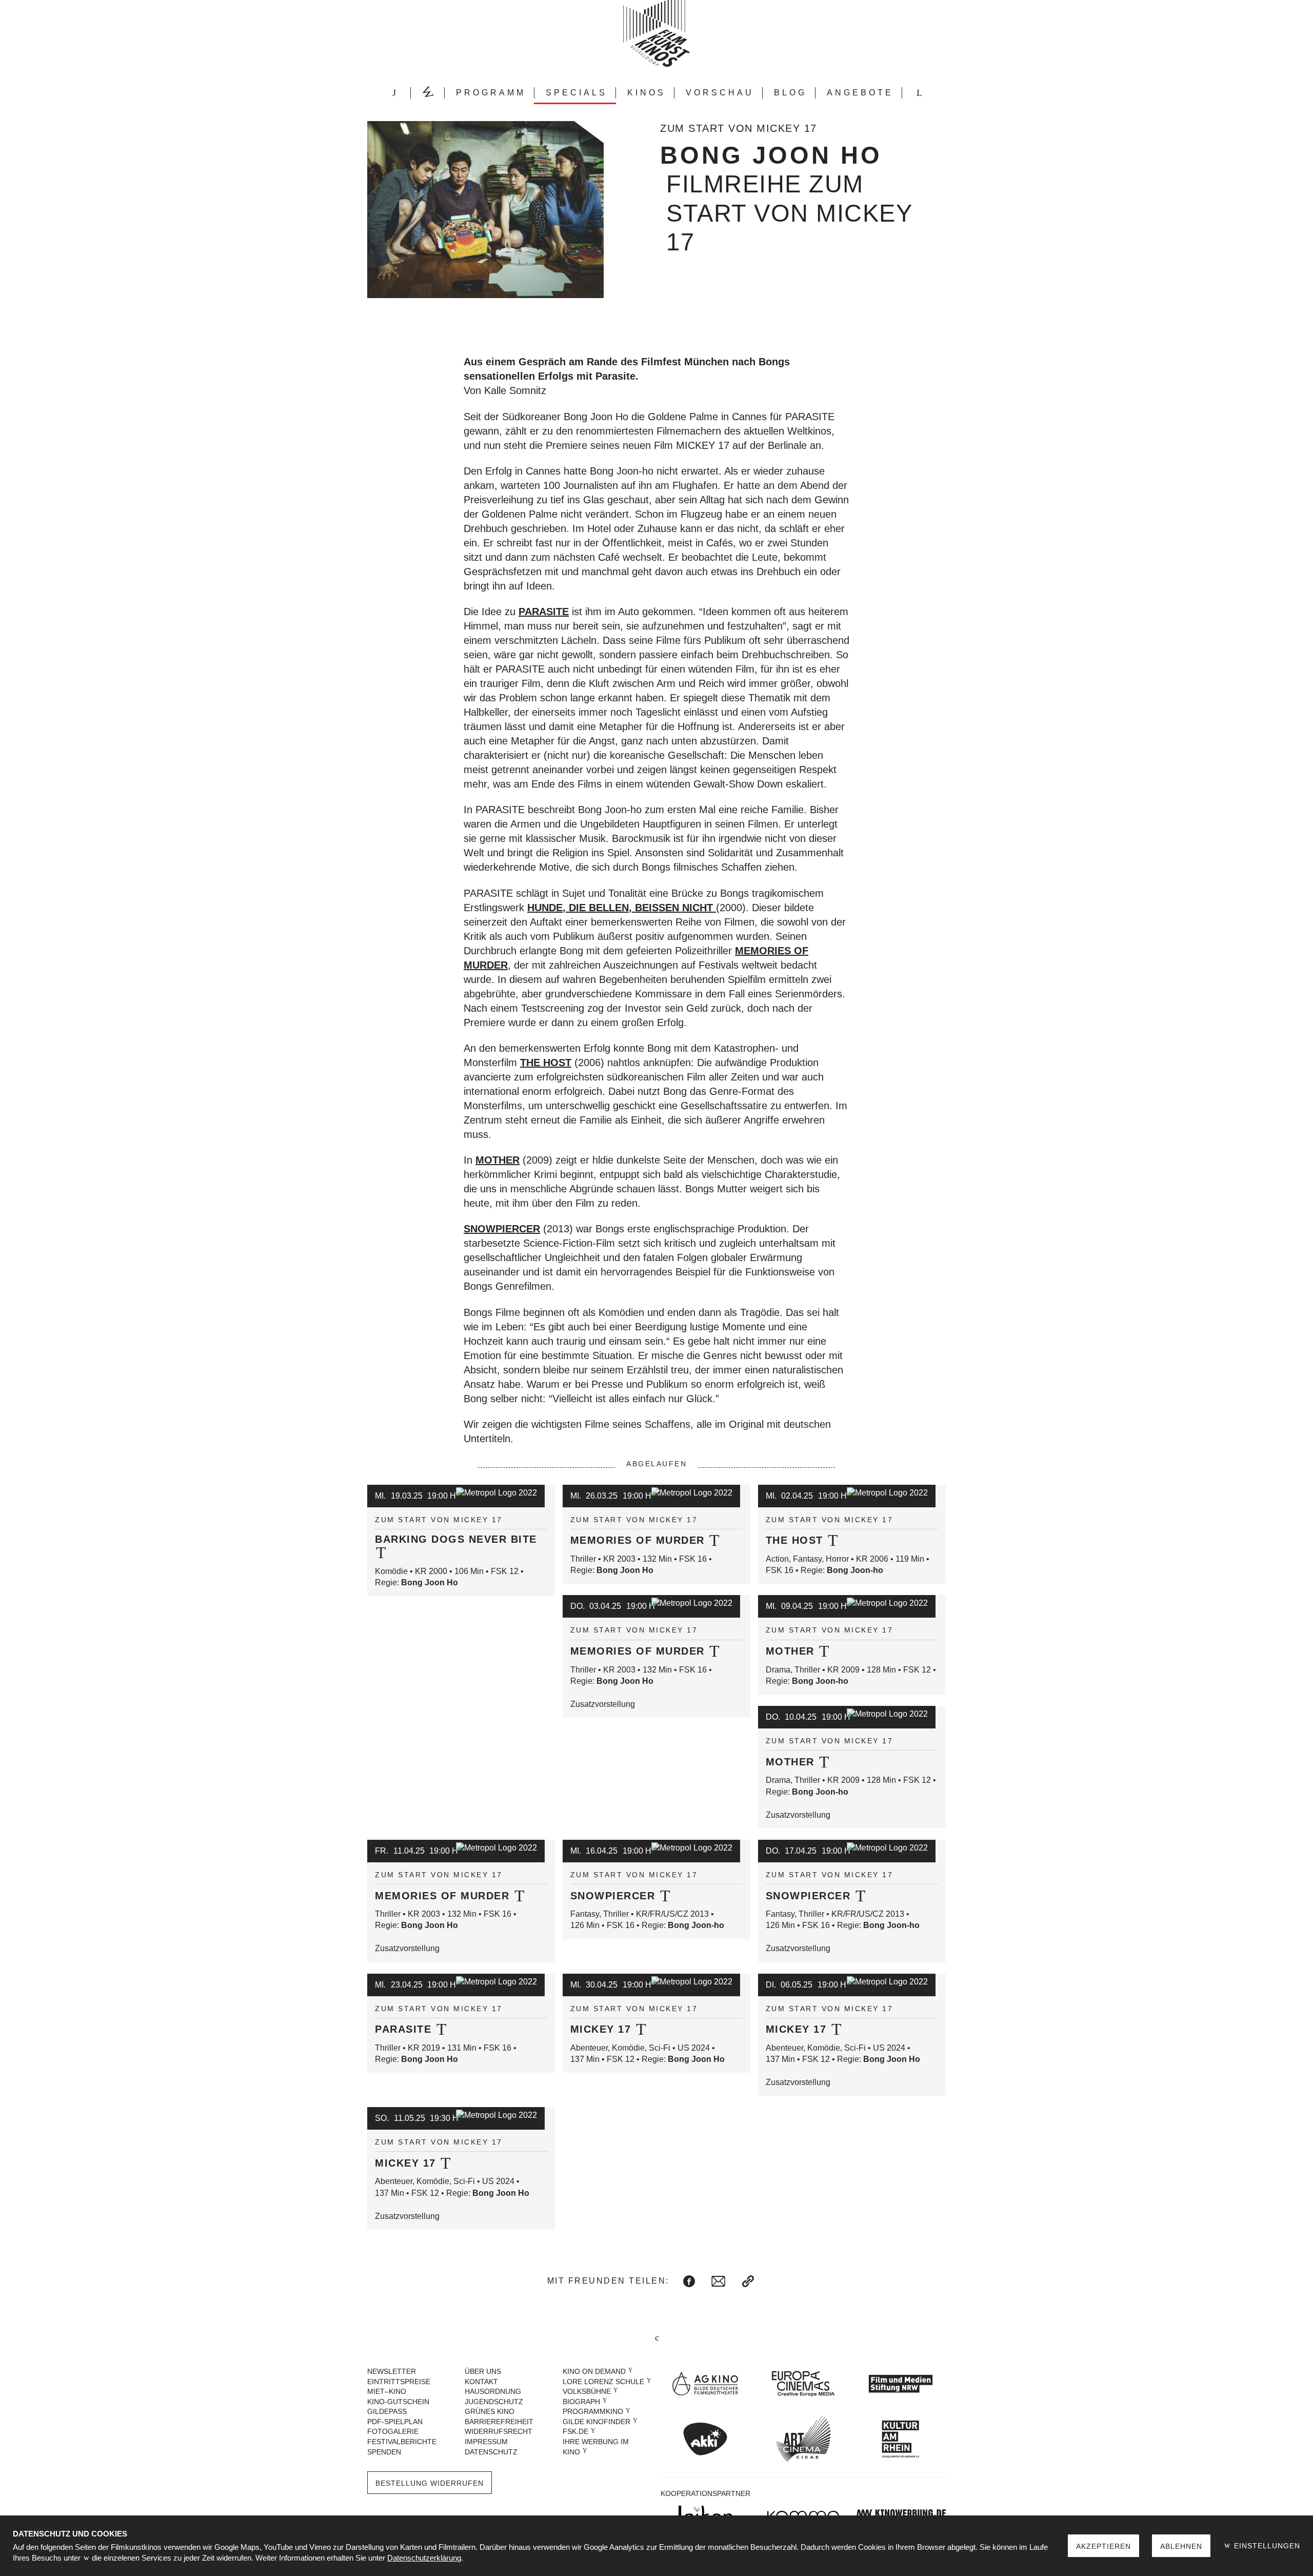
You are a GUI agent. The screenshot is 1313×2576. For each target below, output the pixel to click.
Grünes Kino (490, 2411)
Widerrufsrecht (499, 2431)
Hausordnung (493, 2391)
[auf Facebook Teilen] (689, 2281)
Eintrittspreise (399, 2382)
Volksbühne (587, 2391)
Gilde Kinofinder (596, 2422)
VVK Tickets (428, 93)
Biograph (581, 2402)
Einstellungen (1266, 2546)
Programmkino (593, 2411)
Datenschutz (491, 2452)
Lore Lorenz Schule (603, 2382)
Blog (790, 93)
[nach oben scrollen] (656, 2338)
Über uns (483, 2371)
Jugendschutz (494, 2402)
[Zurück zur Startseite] (656, 33)
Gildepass (387, 2411)
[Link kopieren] (748, 2281)
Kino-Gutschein (398, 2402)
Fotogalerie (393, 2431)
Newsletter (392, 2371)
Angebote (860, 93)
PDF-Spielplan (395, 2422)
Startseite (394, 93)
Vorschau (720, 93)
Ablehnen (1181, 2546)
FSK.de (575, 2431)
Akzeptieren (1103, 2546)
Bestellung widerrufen (430, 2483)
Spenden (384, 2452)
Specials (576, 93)
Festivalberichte (402, 2442)
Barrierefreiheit (499, 2422)
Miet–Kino (387, 2391)
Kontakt (481, 2382)
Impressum (486, 2442)
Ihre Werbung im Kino (596, 2447)
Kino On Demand (594, 2371)
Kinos (646, 93)
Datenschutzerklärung (424, 2558)
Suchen (919, 93)
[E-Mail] (718, 2281)
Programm (491, 93)
